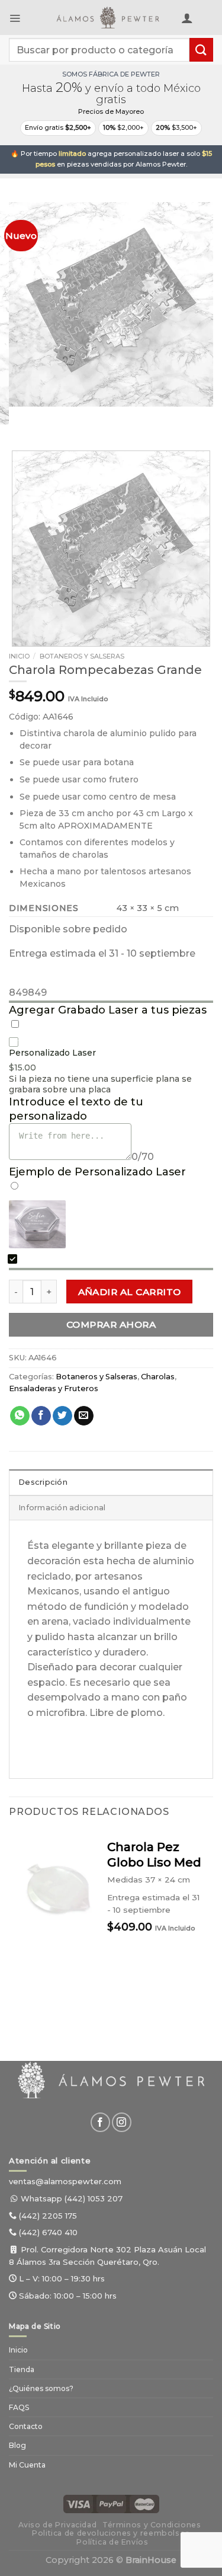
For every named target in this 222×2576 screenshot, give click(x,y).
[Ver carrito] (207, 20)
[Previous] (20, 418)
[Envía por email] (84, 1416)
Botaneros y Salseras (82, 656)
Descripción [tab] (43, 1482)
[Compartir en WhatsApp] (20, 1416)
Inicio (19, 656)
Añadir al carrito (130, 1292)
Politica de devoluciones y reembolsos (111, 2533)
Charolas (158, 1377)
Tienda (22, 2369)
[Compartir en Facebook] (41, 1416)
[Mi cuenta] (187, 18)
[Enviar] (201, 49)
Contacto (26, 2426)
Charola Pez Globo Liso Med (154, 1855)
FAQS (19, 2407)
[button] (15, 18)
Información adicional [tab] (62, 1508)
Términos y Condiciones (152, 2525)
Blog (17, 2445)
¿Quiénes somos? (41, 2388)
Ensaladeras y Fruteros (54, 1388)
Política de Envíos (112, 2542)
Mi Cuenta (27, 2465)
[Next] (53, 418)
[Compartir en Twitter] (62, 1416)
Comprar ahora (111, 1324)
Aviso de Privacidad (58, 2525)
